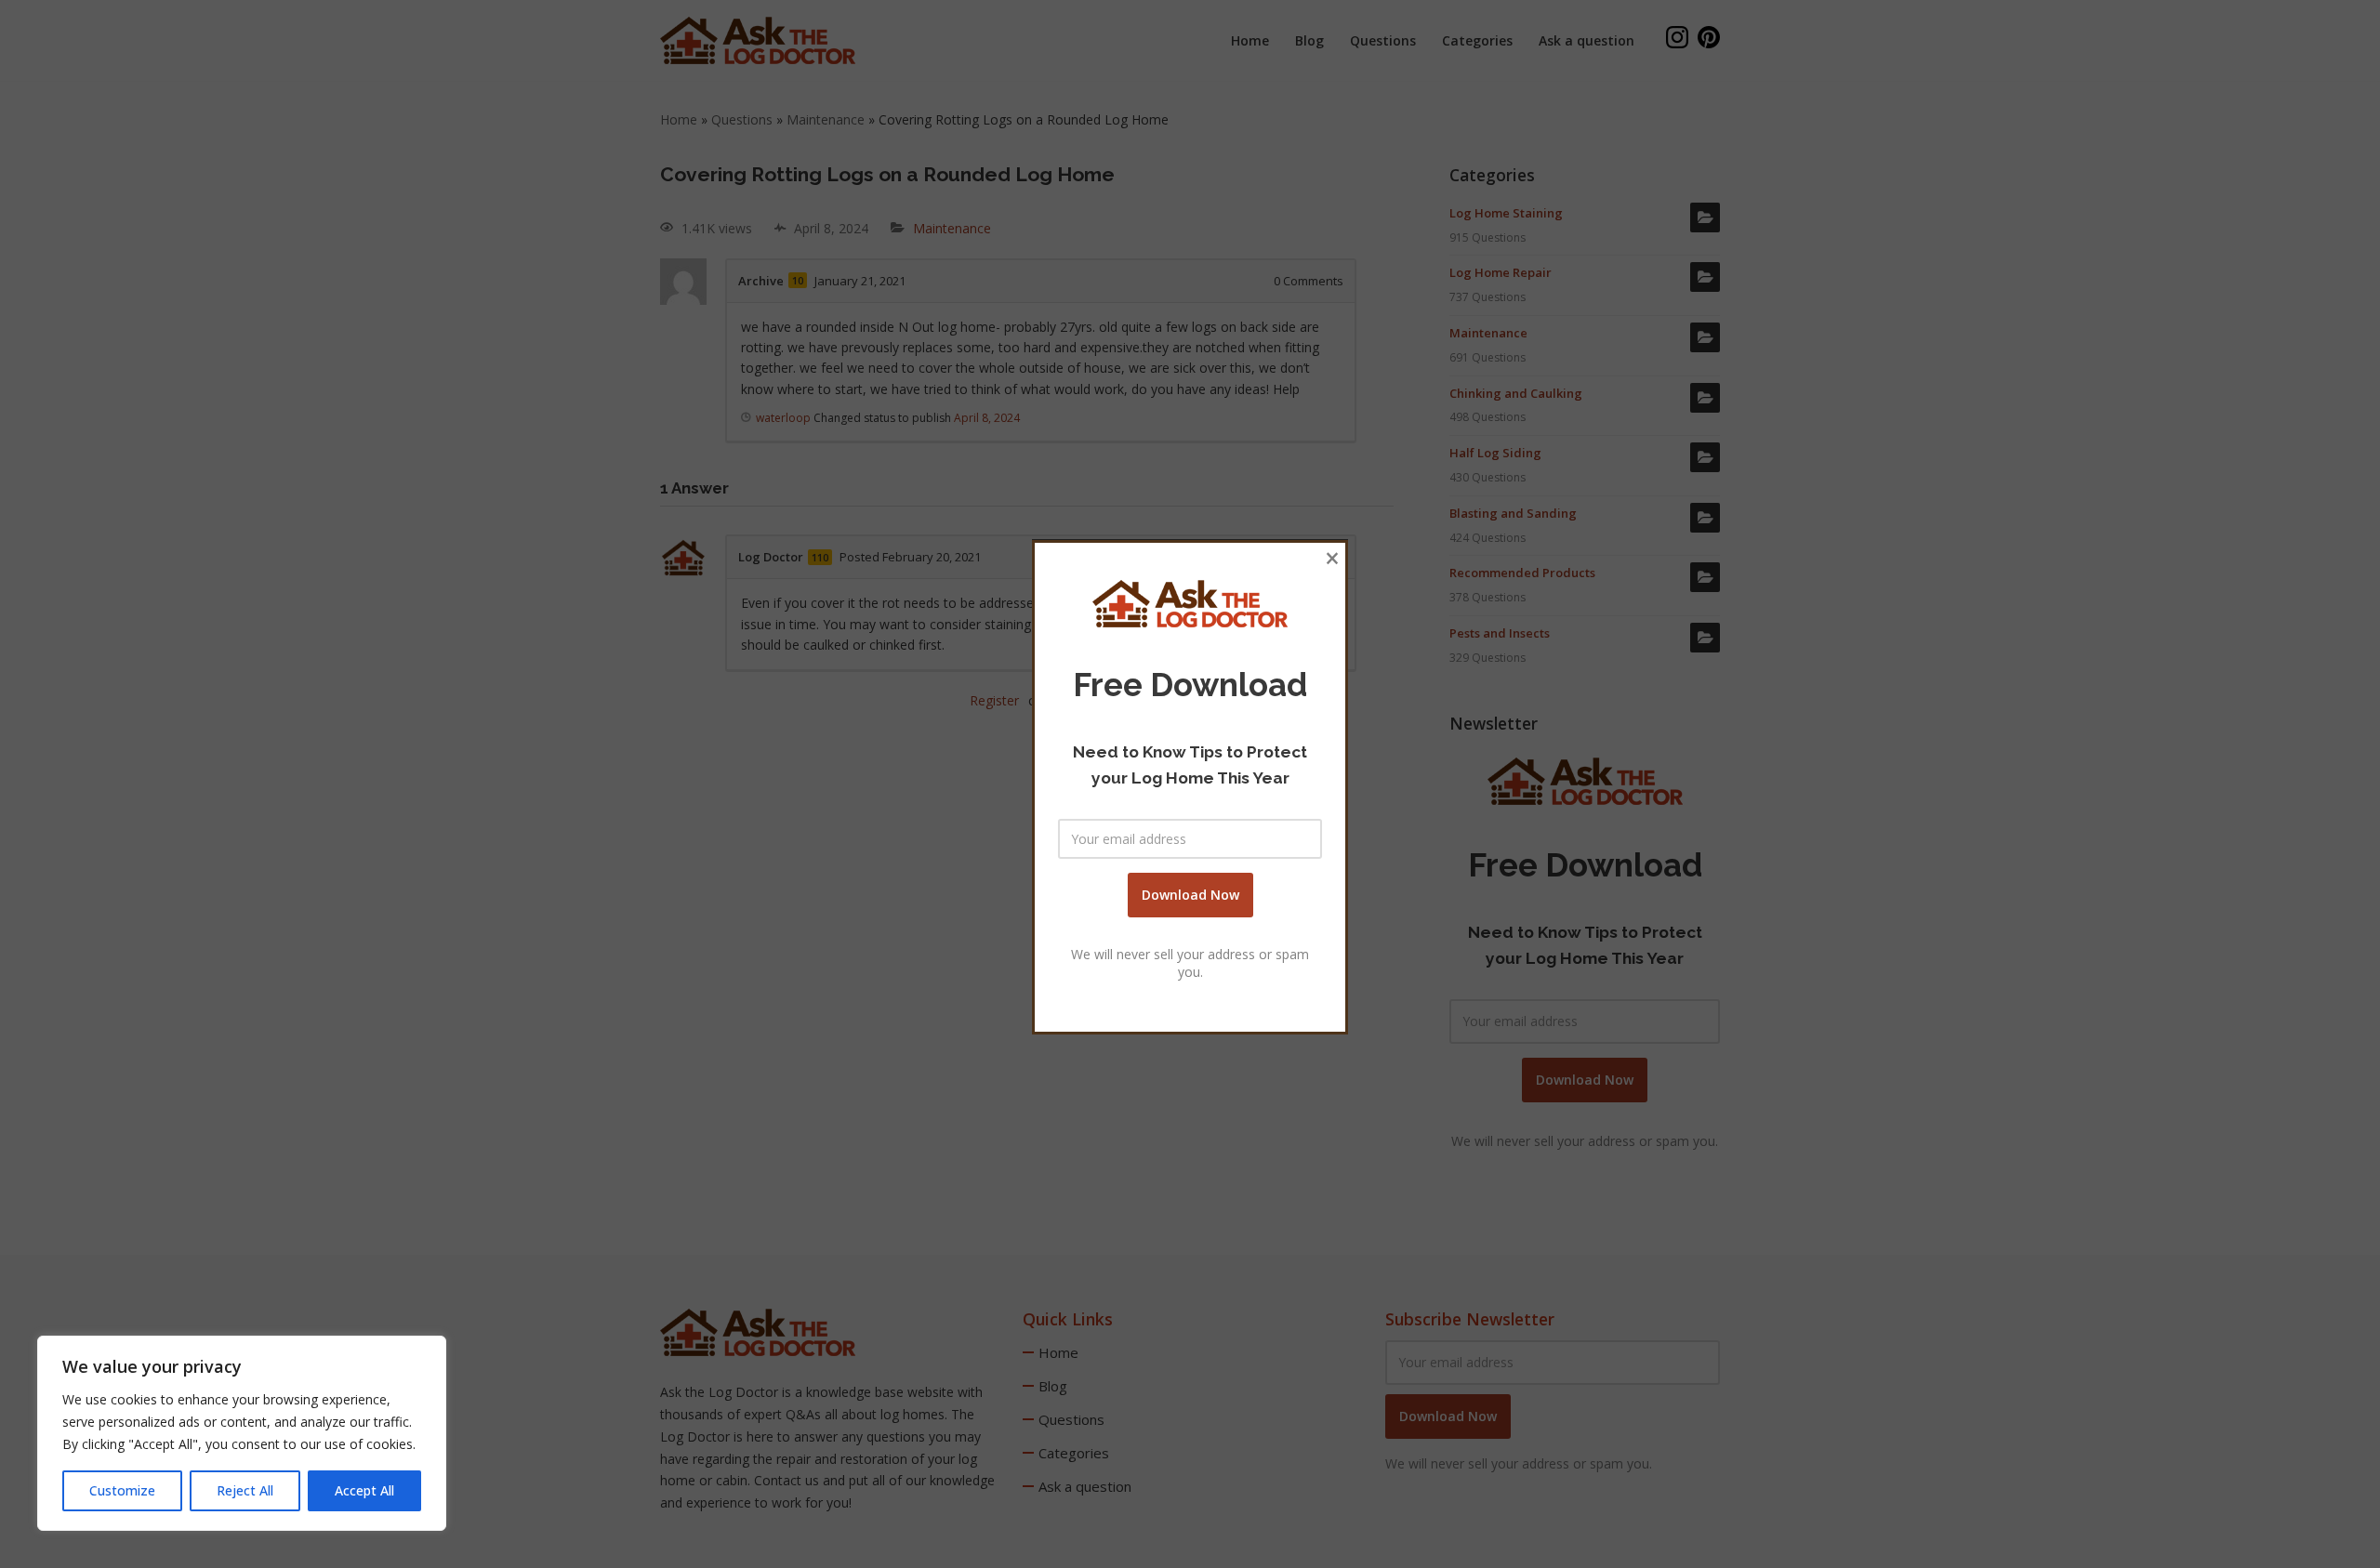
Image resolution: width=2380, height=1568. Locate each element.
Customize (122, 1490)
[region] (242, 1433)
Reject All (245, 1490)
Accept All (364, 1490)
